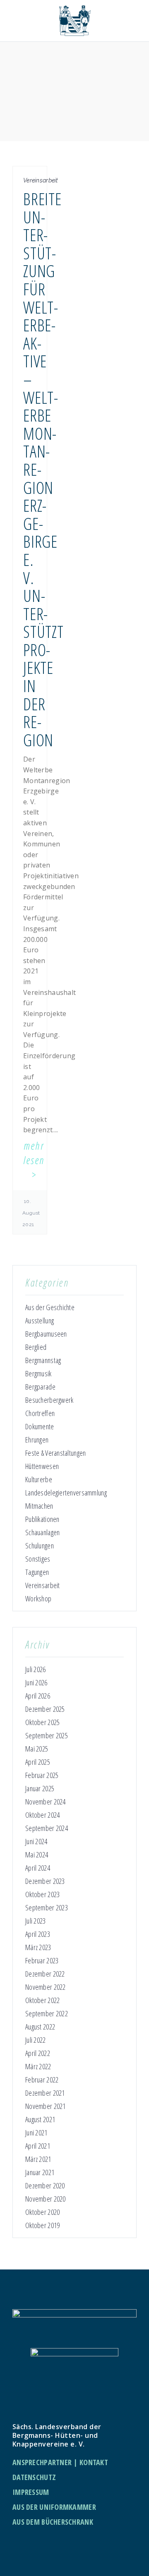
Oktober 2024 (42, 1815)
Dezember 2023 (45, 1881)
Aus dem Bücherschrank (53, 2522)
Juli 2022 (36, 2040)
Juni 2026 (36, 1682)
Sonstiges (38, 1559)
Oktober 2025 (42, 1722)
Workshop (38, 1598)
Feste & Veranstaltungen (55, 1453)
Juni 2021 (36, 2133)
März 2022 (38, 2066)
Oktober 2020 (42, 2212)
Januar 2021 (40, 2172)
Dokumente (40, 1426)
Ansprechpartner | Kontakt (60, 2462)
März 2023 (38, 1947)
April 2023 (38, 1934)
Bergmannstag (43, 1360)
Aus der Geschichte (50, 1307)
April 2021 (38, 2146)
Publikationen (42, 1519)
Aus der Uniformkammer (54, 2507)
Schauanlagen (42, 1532)
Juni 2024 (36, 1841)
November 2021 (46, 2106)
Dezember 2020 (45, 2185)
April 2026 (38, 1696)
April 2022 (38, 2053)
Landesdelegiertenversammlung (66, 1493)
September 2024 (47, 1828)
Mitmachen (39, 1506)
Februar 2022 (42, 2080)
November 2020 (46, 2199)
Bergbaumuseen (46, 1334)
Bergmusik (38, 1373)
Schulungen (40, 1546)
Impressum (31, 2492)
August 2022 (40, 2027)
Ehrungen (37, 1440)
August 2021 (40, 2119)
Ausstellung (40, 1320)
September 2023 (47, 1907)
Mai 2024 (37, 1855)
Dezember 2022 (45, 1974)
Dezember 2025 (45, 1709)
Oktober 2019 (42, 2225)
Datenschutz (34, 2477)
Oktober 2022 (42, 2000)
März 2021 (38, 2159)
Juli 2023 (36, 1921)
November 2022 (46, 1987)
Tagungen (37, 1572)
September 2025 (47, 1735)
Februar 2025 (42, 1775)
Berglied (36, 1347)
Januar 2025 (40, 1788)
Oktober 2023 (42, 1894)
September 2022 (47, 2013)
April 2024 (38, 1868)
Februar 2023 (42, 1960)
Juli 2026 (36, 1669)
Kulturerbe (39, 1479)
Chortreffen (40, 1413)
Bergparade (40, 1387)
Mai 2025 (37, 1749)
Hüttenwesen (42, 1466)
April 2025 (38, 1762)
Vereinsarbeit (43, 1585)
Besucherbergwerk (49, 1400)
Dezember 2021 (45, 2093)
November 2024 (46, 1802)
